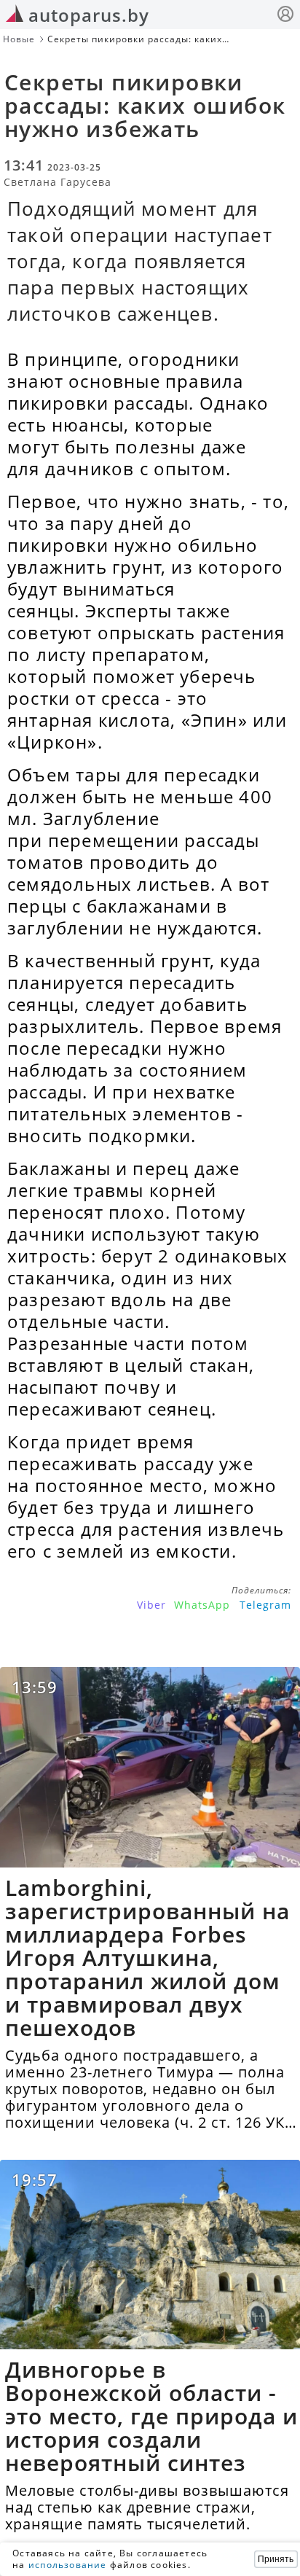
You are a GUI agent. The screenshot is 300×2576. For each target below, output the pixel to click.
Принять (276, 2559)
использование (68, 2565)
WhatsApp (202, 1605)
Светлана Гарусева (58, 182)
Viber (151, 1605)
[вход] (285, 16)
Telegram (265, 1605)
